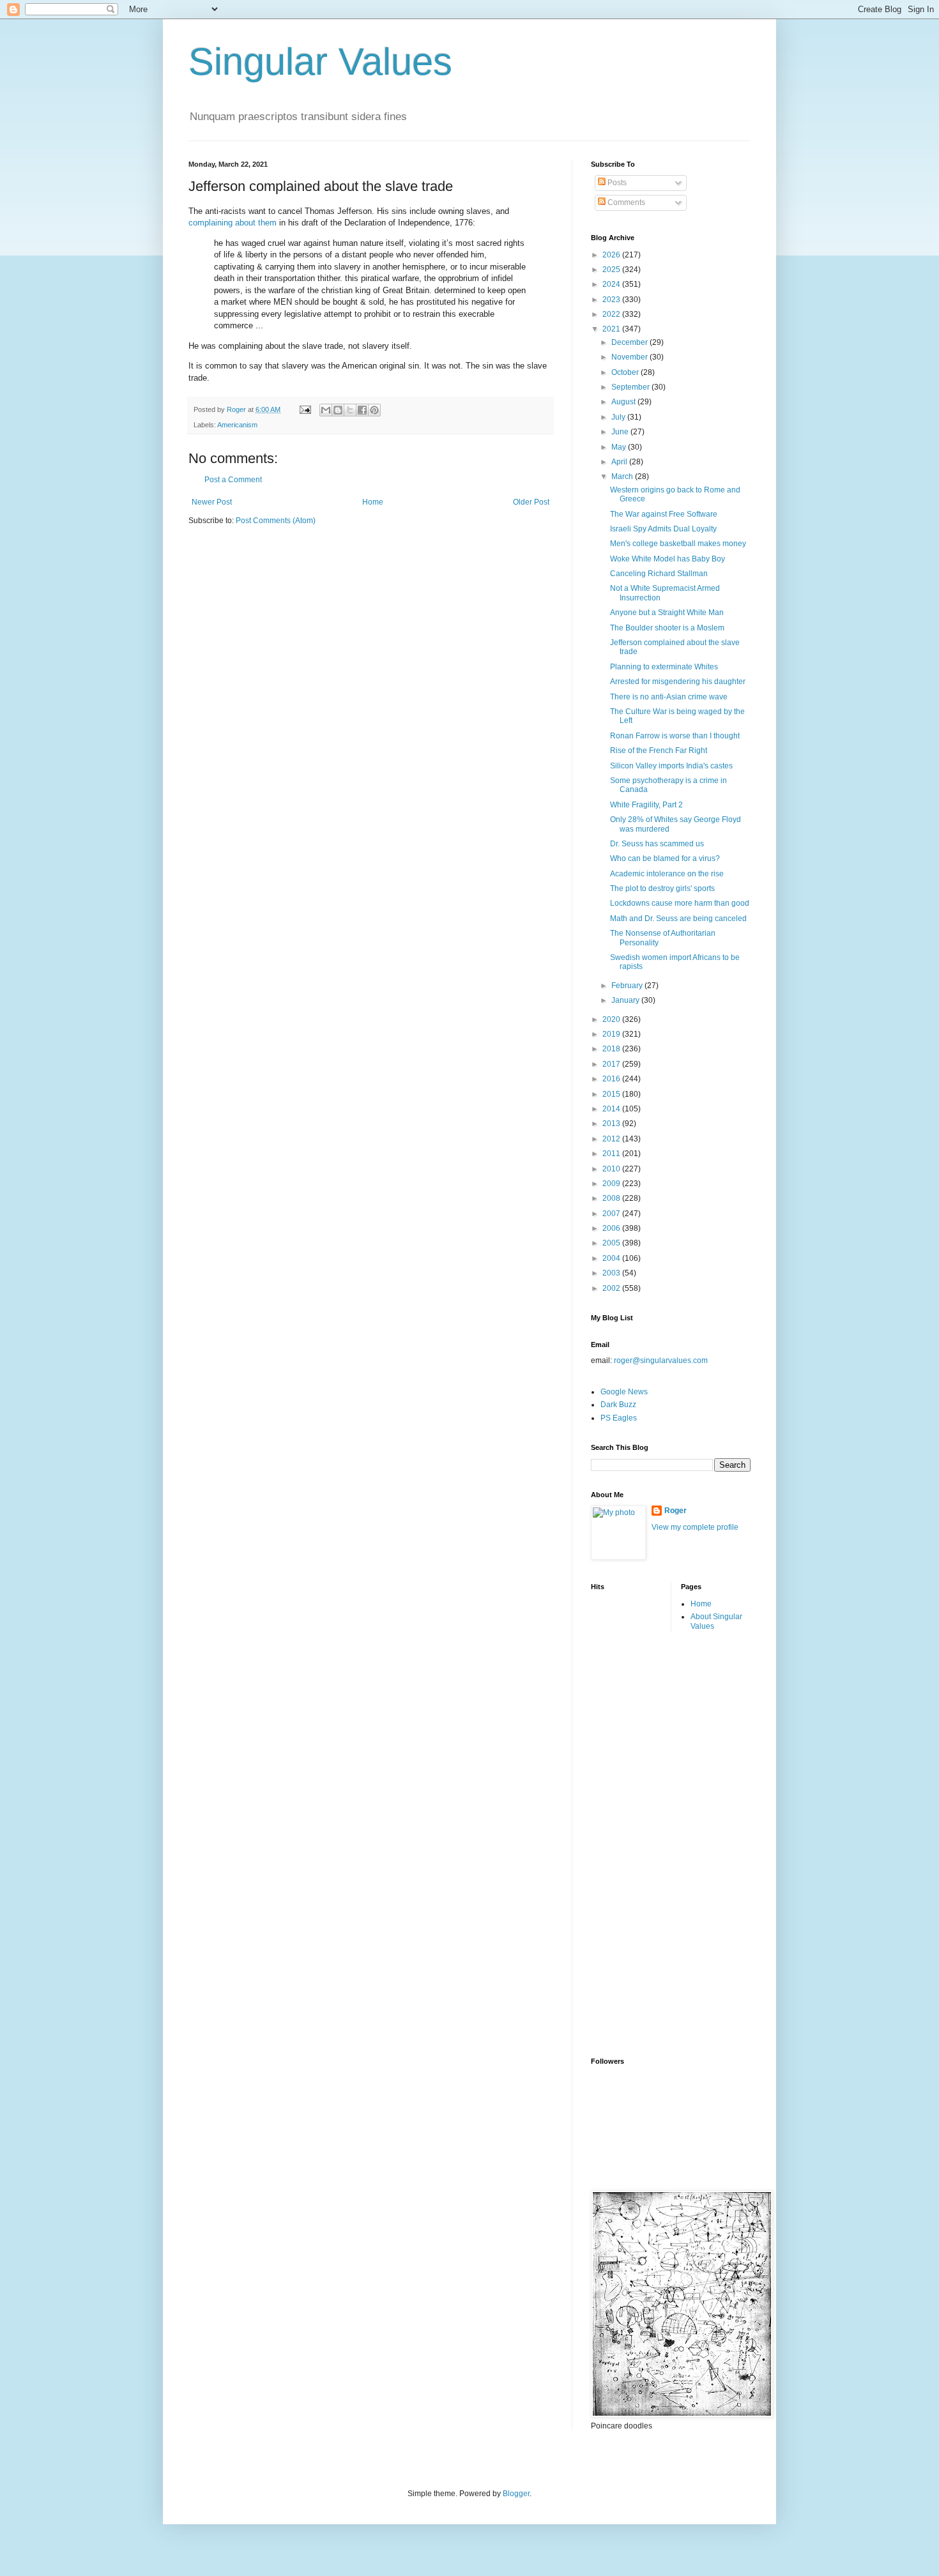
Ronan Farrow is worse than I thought (675, 736)
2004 (612, 1258)
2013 (612, 1124)
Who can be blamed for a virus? (665, 858)
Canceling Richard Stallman (659, 574)
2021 (612, 329)
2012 (612, 1139)
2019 (612, 1034)
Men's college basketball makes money (678, 544)
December (630, 342)
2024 (612, 284)
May (620, 447)
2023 (612, 300)
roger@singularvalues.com (661, 1360)
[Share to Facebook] (362, 410)
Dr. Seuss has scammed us (657, 844)
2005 (612, 1243)
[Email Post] (305, 409)
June (621, 432)
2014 (612, 1109)
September (631, 387)
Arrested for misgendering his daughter (678, 682)
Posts (616, 183)
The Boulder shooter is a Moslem (667, 628)
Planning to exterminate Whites (664, 667)
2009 (612, 1184)
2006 (612, 1228)
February (628, 986)
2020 (612, 1019)
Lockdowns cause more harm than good (680, 903)
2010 (612, 1169)
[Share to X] (350, 410)
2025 (612, 270)
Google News (624, 1392)
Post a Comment (233, 480)
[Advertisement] (642, 1843)
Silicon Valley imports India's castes (671, 766)
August (624, 402)
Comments (625, 202)
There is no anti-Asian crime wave (669, 697)
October (626, 372)
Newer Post (212, 502)
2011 (612, 1154)
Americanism (237, 425)
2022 (612, 314)
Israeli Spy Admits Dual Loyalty (663, 529)
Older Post (531, 502)
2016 (612, 1079)
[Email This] (326, 410)
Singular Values (320, 62)
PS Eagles (619, 1418)
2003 (612, 1273)
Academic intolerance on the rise (667, 874)
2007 (612, 1214)
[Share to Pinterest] (374, 410)
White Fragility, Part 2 (646, 805)
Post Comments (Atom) (276, 521)
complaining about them (233, 223)
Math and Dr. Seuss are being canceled (678, 918)
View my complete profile (695, 1527)
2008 (612, 1198)
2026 (612, 255)
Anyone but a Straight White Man (667, 613)
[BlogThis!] (338, 410)
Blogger (516, 2494)
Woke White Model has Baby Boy (668, 559)
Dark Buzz (618, 1405)
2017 (612, 1064)
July (619, 417)
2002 (612, 1288)
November (630, 357)
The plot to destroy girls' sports (662, 888)
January (626, 1000)
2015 (612, 1094)
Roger (676, 1511)
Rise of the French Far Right (659, 751)
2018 (612, 1049)
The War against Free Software (664, 514)
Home (373, 502)
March (623, 476)
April (620, 462)
